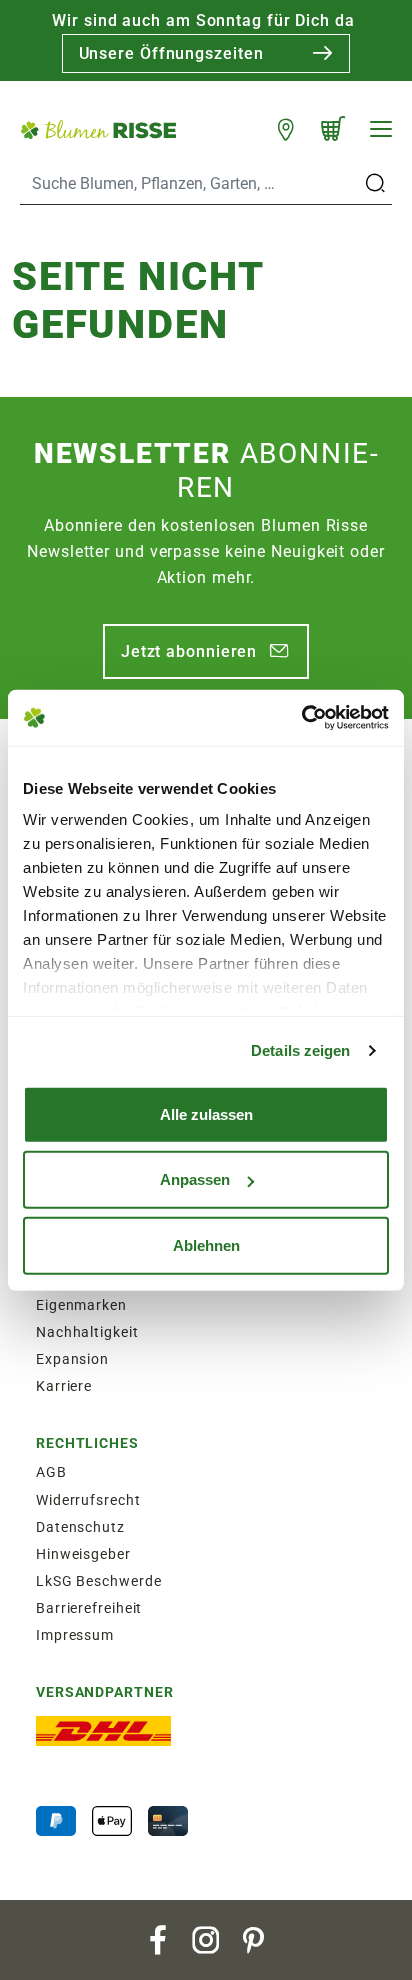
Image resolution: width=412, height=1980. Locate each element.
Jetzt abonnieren (189, 651)
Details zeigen (300, 1050)
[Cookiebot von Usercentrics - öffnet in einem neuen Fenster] (301, 718)
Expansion (72, 1359)
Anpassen (195, 1179)
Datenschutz (80, 1527)
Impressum (75, 1635)
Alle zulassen (206, 1113)
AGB (51, 1472)
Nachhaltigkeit (87, 1332)
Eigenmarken (81, 1305)
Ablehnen (206, 1244)
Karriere (64, 1386)
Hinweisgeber (83, 1554)
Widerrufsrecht (88, 1500)
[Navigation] (381, 129)
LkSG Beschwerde (99, 1581)
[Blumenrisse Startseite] (98, 128)
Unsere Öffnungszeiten (171, 53)
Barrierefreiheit (89, 1608)
